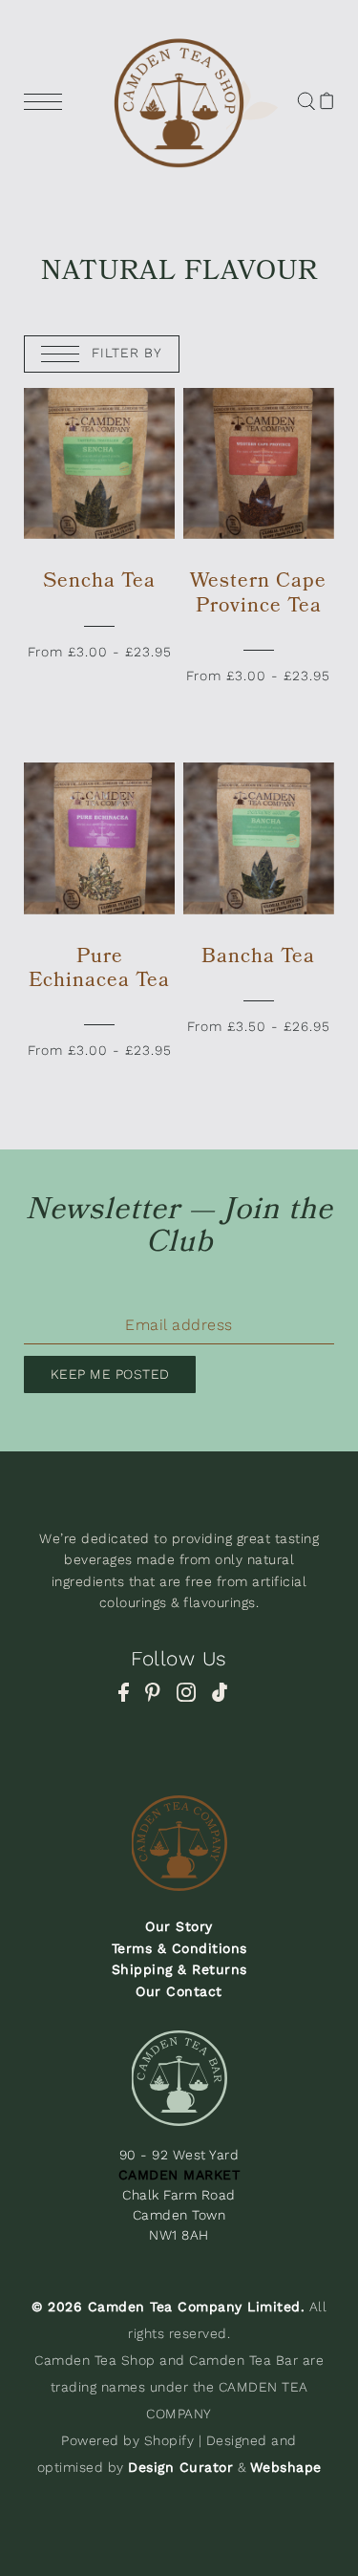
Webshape (286, 2467)
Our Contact (179, 1991)
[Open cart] (327, 100)
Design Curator (180, 2467)
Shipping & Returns (179, 1969)
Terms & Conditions (179, 1948)
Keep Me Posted (110, 1374)
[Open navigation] (48, 100)
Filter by (125, 353)
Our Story (179, 1926)
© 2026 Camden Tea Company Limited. (168, 2307)
